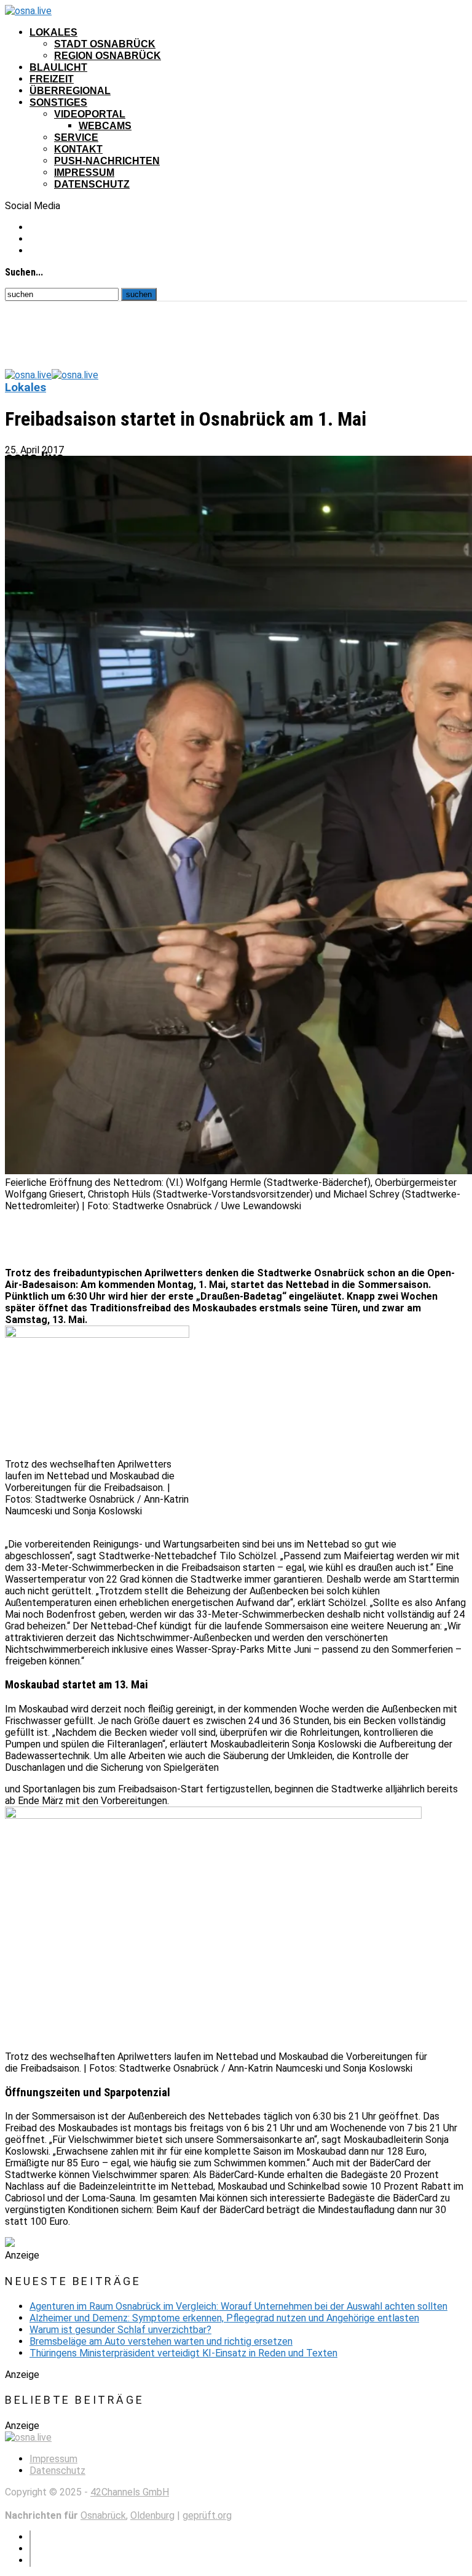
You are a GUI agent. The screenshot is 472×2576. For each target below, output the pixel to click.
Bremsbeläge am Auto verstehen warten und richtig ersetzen (161, 2341)
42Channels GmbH (130, 2492)
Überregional (70, 91)
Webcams (105, 126)
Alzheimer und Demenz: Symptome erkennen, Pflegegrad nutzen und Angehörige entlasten (224, 2318)
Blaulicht (58, 67)
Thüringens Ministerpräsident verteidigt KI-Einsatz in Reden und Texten (183, 2353)
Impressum (84, 173)
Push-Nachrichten (107, 161)
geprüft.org (207, 2515)
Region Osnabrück (108, 56)
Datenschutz (92, 184)
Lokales (53, 32)
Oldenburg (152, 2515)
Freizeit (52, 79)
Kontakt (78, 149)
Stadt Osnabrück (105, 44)
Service (76, 137)
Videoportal (90, 114)
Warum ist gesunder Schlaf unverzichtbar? (120, 2330)
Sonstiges (58, 102)
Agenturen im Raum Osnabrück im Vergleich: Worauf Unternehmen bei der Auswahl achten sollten (238, 2306)
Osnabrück (103, 2515)
